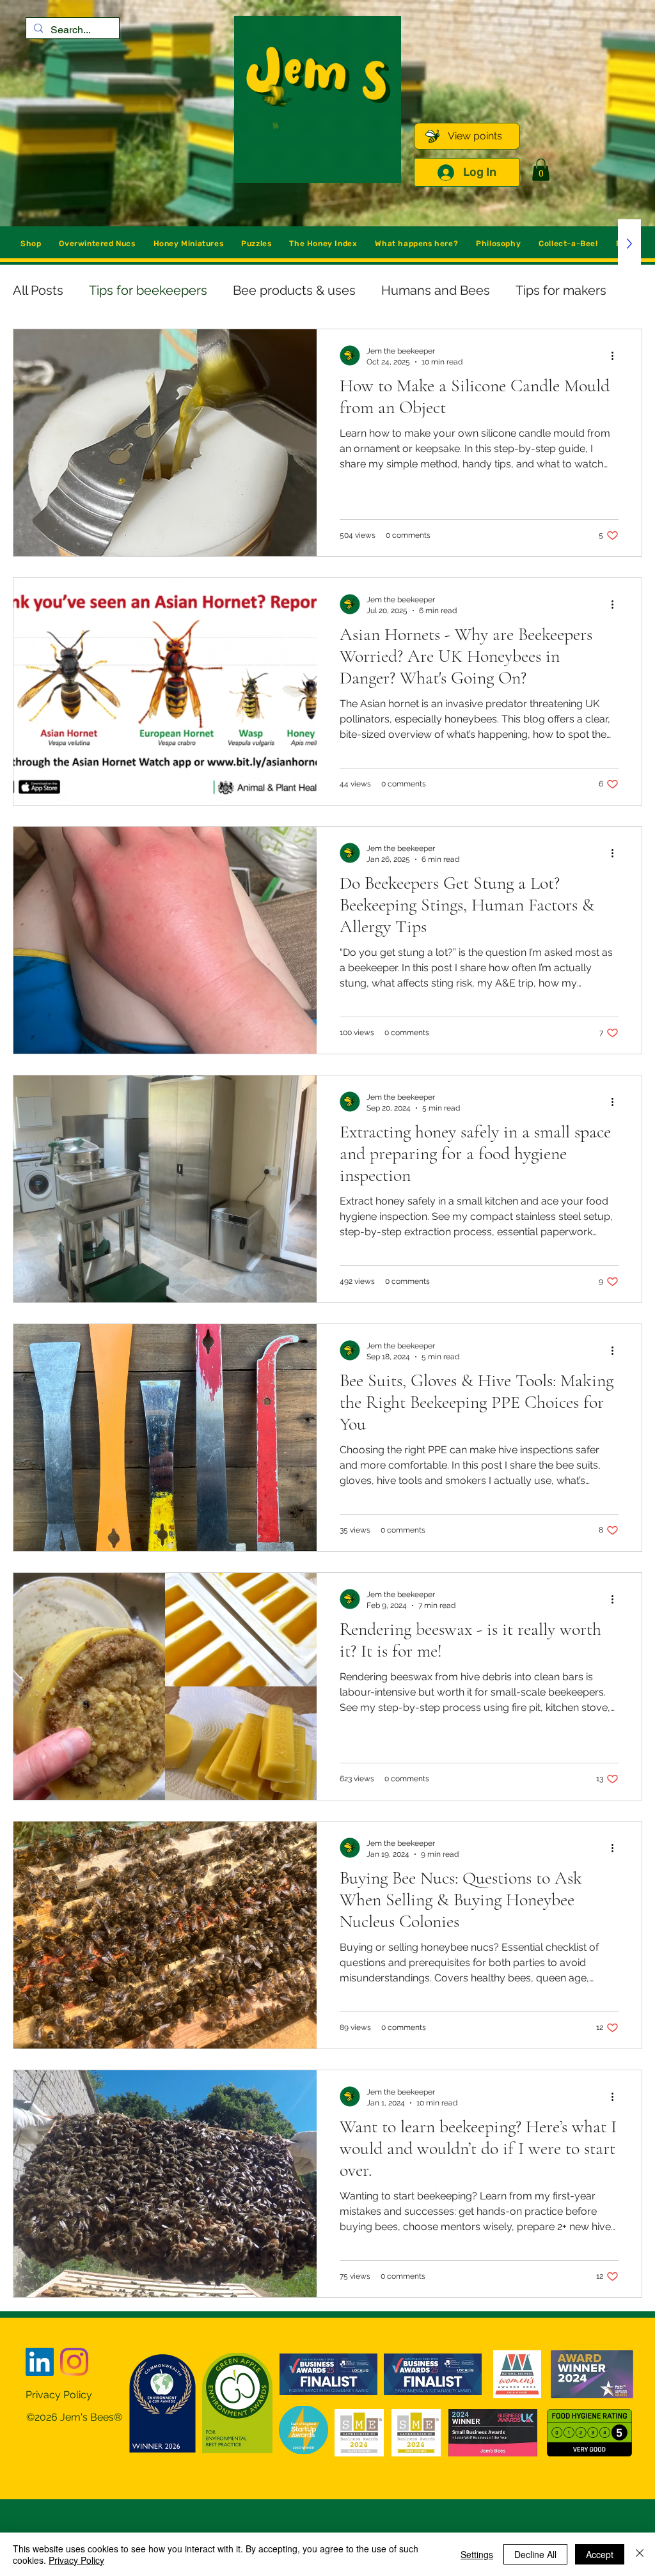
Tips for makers (561, 290)
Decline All (535, 2554)
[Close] (640, 2554)
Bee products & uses (294, 290)
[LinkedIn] (40, 2362)
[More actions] (617, 355)
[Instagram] (74, 2362)
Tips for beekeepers (148, 290)
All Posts (38, 290)
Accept (600, 2554)
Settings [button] (477, 2554)
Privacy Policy (76, 2560)
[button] (541, 170)
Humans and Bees (436, 290)
